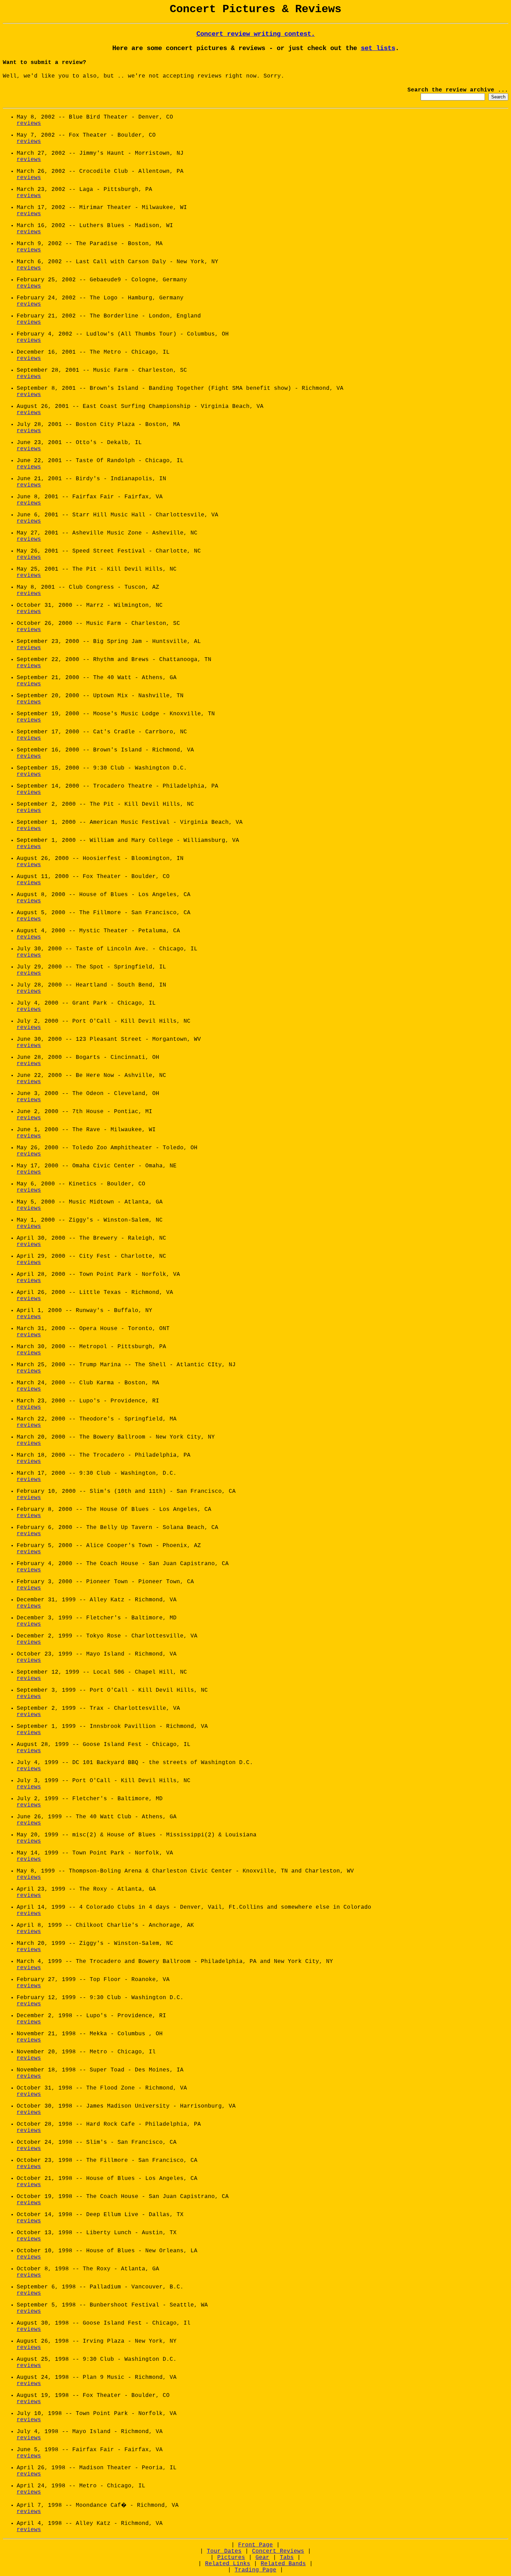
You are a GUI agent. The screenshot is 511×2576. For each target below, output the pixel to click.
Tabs (287, 2558)
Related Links (228, 2564)
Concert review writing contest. (256, 34)
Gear (262, 2558)
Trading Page (255, 2570)
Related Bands (283, 2564)
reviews (29, 123)
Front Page (255, 2545)
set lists (378, 48)
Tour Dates (224, 2551)
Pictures (231, 2558)
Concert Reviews (278, 2551)
